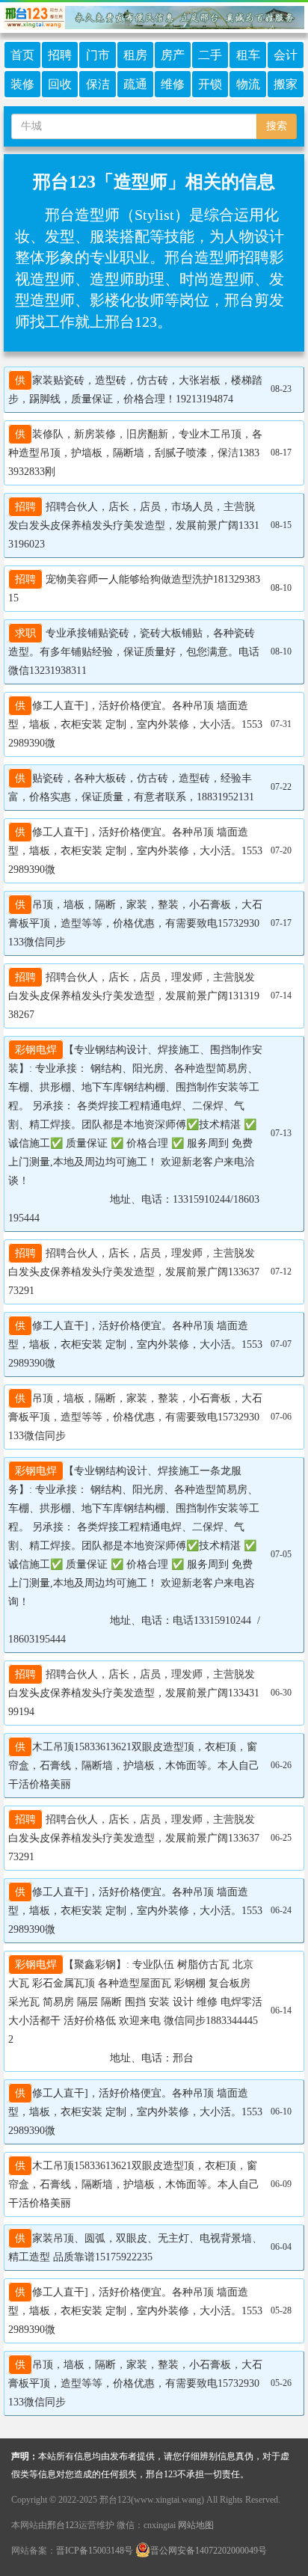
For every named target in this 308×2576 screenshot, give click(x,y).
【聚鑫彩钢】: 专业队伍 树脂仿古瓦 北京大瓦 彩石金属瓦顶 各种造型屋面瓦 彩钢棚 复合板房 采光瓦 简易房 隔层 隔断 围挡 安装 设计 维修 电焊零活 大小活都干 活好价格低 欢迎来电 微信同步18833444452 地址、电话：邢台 (135, 2011)
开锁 (210, 84)
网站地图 (196, 2525)
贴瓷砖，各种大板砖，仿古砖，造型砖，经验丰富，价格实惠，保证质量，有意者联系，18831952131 (131, 788)
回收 (60, 84)
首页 (22, 55)
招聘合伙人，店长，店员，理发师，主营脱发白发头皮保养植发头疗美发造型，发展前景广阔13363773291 (134, 1272)
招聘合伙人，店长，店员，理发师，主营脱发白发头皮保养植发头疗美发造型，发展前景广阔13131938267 (134, 996)
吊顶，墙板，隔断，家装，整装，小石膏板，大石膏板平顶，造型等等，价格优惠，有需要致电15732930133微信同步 (135, 923)
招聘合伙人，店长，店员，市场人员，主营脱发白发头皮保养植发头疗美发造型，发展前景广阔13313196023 (134, 525)
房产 (173, 55)
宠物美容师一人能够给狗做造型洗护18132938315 (134, 589)
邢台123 (63, 2525)
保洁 (98, 84)
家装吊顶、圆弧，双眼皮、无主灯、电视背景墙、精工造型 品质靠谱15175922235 (135, 2248)
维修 (173, 84)
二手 (210, 55)
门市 (98, 55)
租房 (135, 55)
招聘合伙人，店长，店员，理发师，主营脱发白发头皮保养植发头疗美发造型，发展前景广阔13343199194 (134, 1693)
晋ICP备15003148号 (95, 2551)
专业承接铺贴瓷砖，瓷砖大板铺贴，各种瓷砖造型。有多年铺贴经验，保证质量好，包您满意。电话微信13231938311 (134, 652)
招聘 (60, 55)
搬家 (286, 84)
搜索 (277, 126)
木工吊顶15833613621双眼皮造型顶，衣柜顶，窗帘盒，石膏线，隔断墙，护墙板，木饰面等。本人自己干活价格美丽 (134, 1766)
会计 (286, 55)
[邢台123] (154, 15)
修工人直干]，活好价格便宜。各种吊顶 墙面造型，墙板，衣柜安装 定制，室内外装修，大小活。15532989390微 (135, 724)
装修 (22, 84)
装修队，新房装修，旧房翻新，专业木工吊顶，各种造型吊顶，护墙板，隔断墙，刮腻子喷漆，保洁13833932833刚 (135, 453)
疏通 (135, 84)
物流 (248, 84)
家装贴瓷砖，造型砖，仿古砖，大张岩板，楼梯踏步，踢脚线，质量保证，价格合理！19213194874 (135, 390)
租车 (248, 55)
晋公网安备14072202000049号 (209, 2551)
